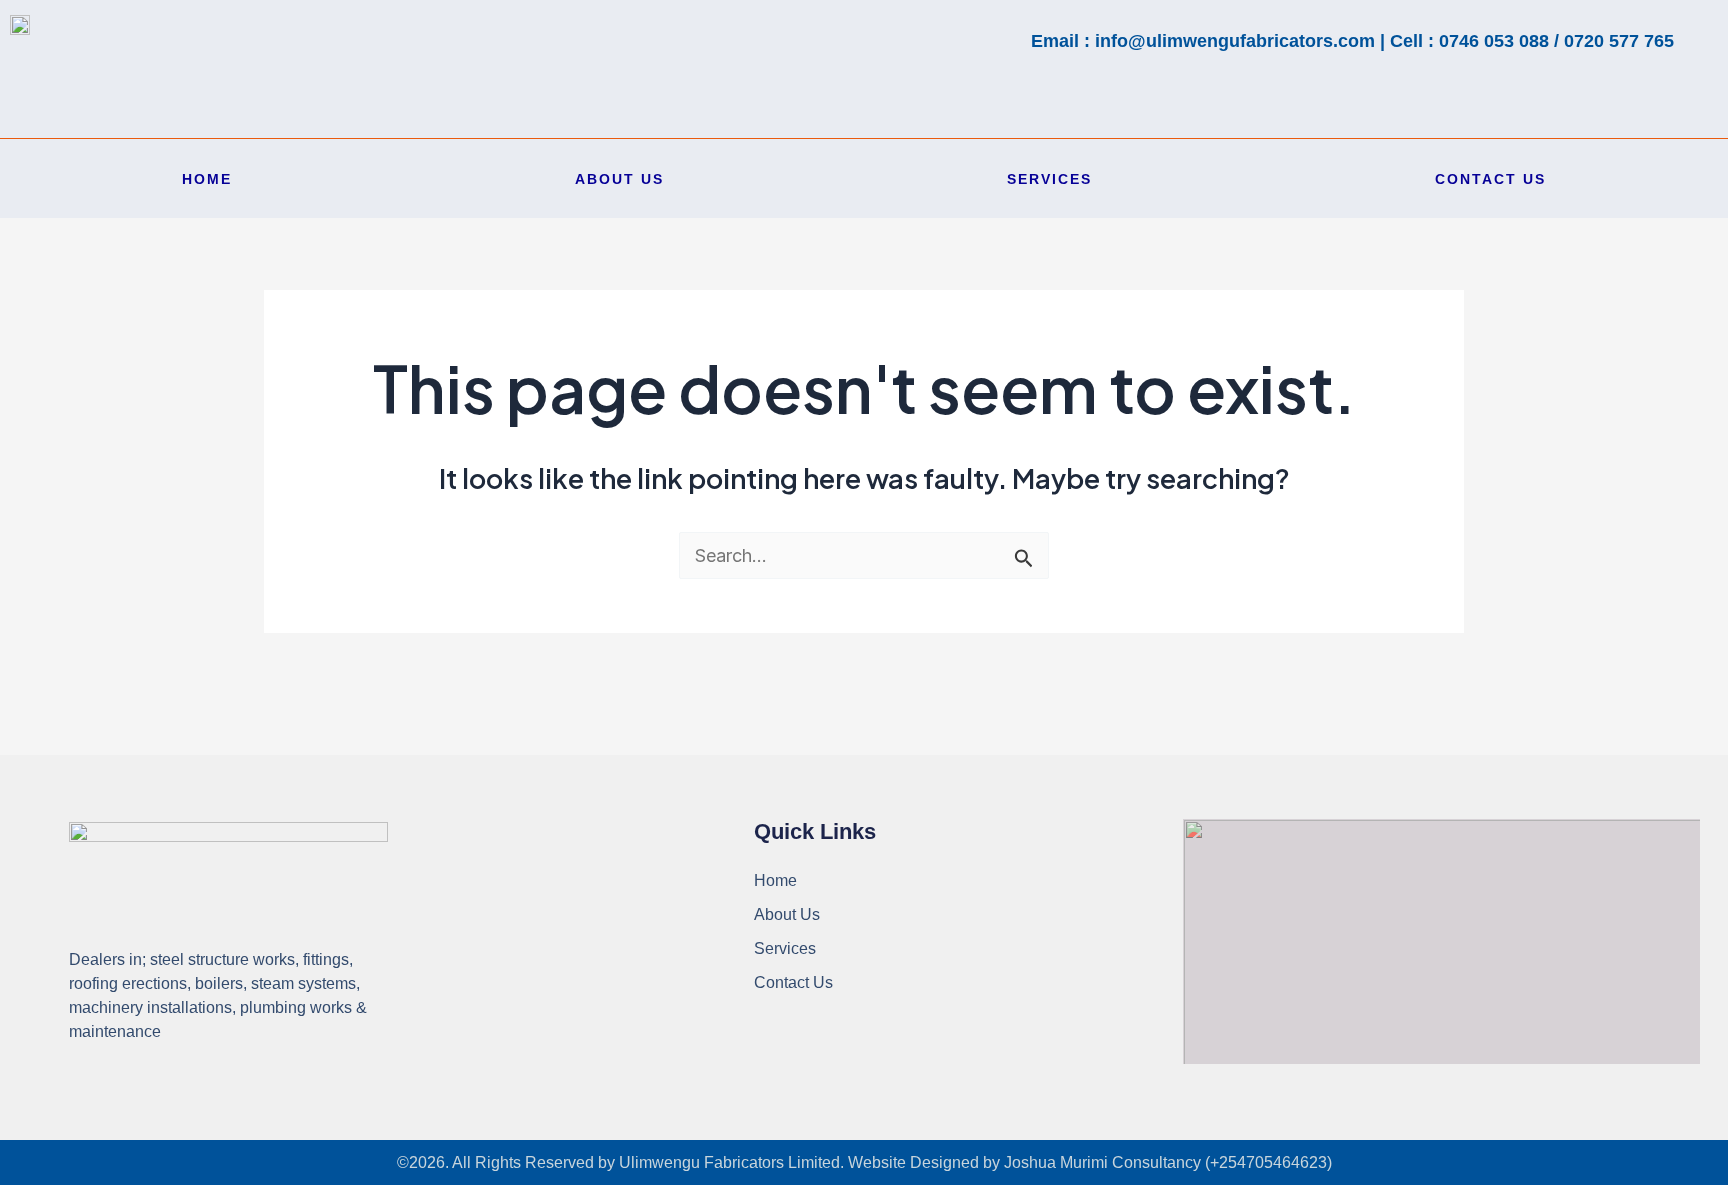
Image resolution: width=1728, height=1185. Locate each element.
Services (1049, 179)
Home (207, 179)
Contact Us (1490, 179)
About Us (619, 179)
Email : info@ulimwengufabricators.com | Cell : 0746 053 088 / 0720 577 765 (1352, 41)
